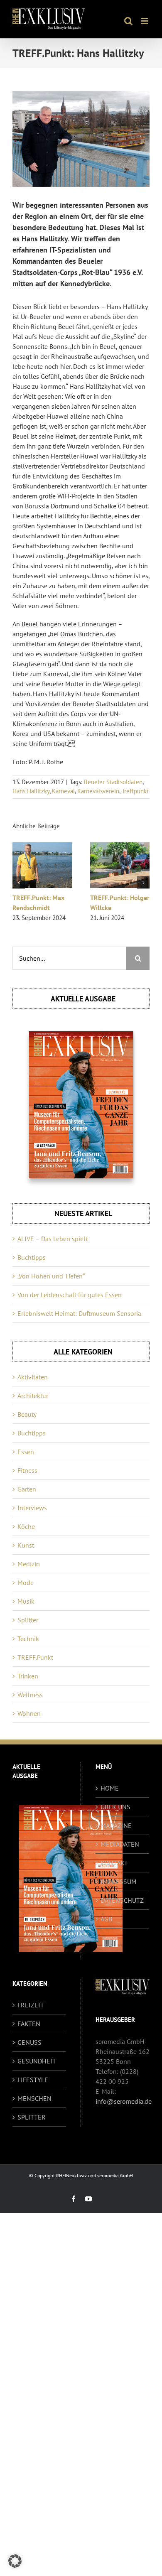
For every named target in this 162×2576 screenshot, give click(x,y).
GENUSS (29, 2042)
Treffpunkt (135, 791)
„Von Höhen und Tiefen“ (51, 1276)
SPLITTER (32, 2117)
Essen (26, 1452)
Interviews (32, 1508)
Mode (26, 1582)
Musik (26, 1601)
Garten (27, 1489)
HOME (110, 1788)
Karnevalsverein (98, 791)
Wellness (30, 1695)
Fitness (27, 1470)
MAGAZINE (116, 1825)
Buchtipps (32, 1257)
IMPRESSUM (119, 1882)
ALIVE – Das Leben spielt (53, 1239)
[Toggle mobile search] (128, 21)
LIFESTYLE (33, 2080)
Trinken (28, 1676)
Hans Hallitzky (31, 791)
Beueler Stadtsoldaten (113, 782)
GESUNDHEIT (37, 2061)
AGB (106, 1919)
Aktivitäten (33, 1377)
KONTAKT (114, 1863)
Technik (28, 1639)
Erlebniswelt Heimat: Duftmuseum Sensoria (79, 1313)
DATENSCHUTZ (122, 1900)
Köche (26, 1526)
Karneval (63, 791)
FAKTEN (29, 2024)
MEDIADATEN (120, 1844)
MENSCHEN (34, 2098)
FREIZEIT (31, 2005)
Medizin (29, 1564)
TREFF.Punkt (35, 1657)
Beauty (27, 1414)
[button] (19, 883)
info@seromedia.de (124, 2101)
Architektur (33, 1396)
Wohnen (29, 1713)
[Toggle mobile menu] (145, 21)
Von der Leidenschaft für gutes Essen (70, 1295)
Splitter (28, 1620)
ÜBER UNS (115, 1807)
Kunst (26, 1545)
